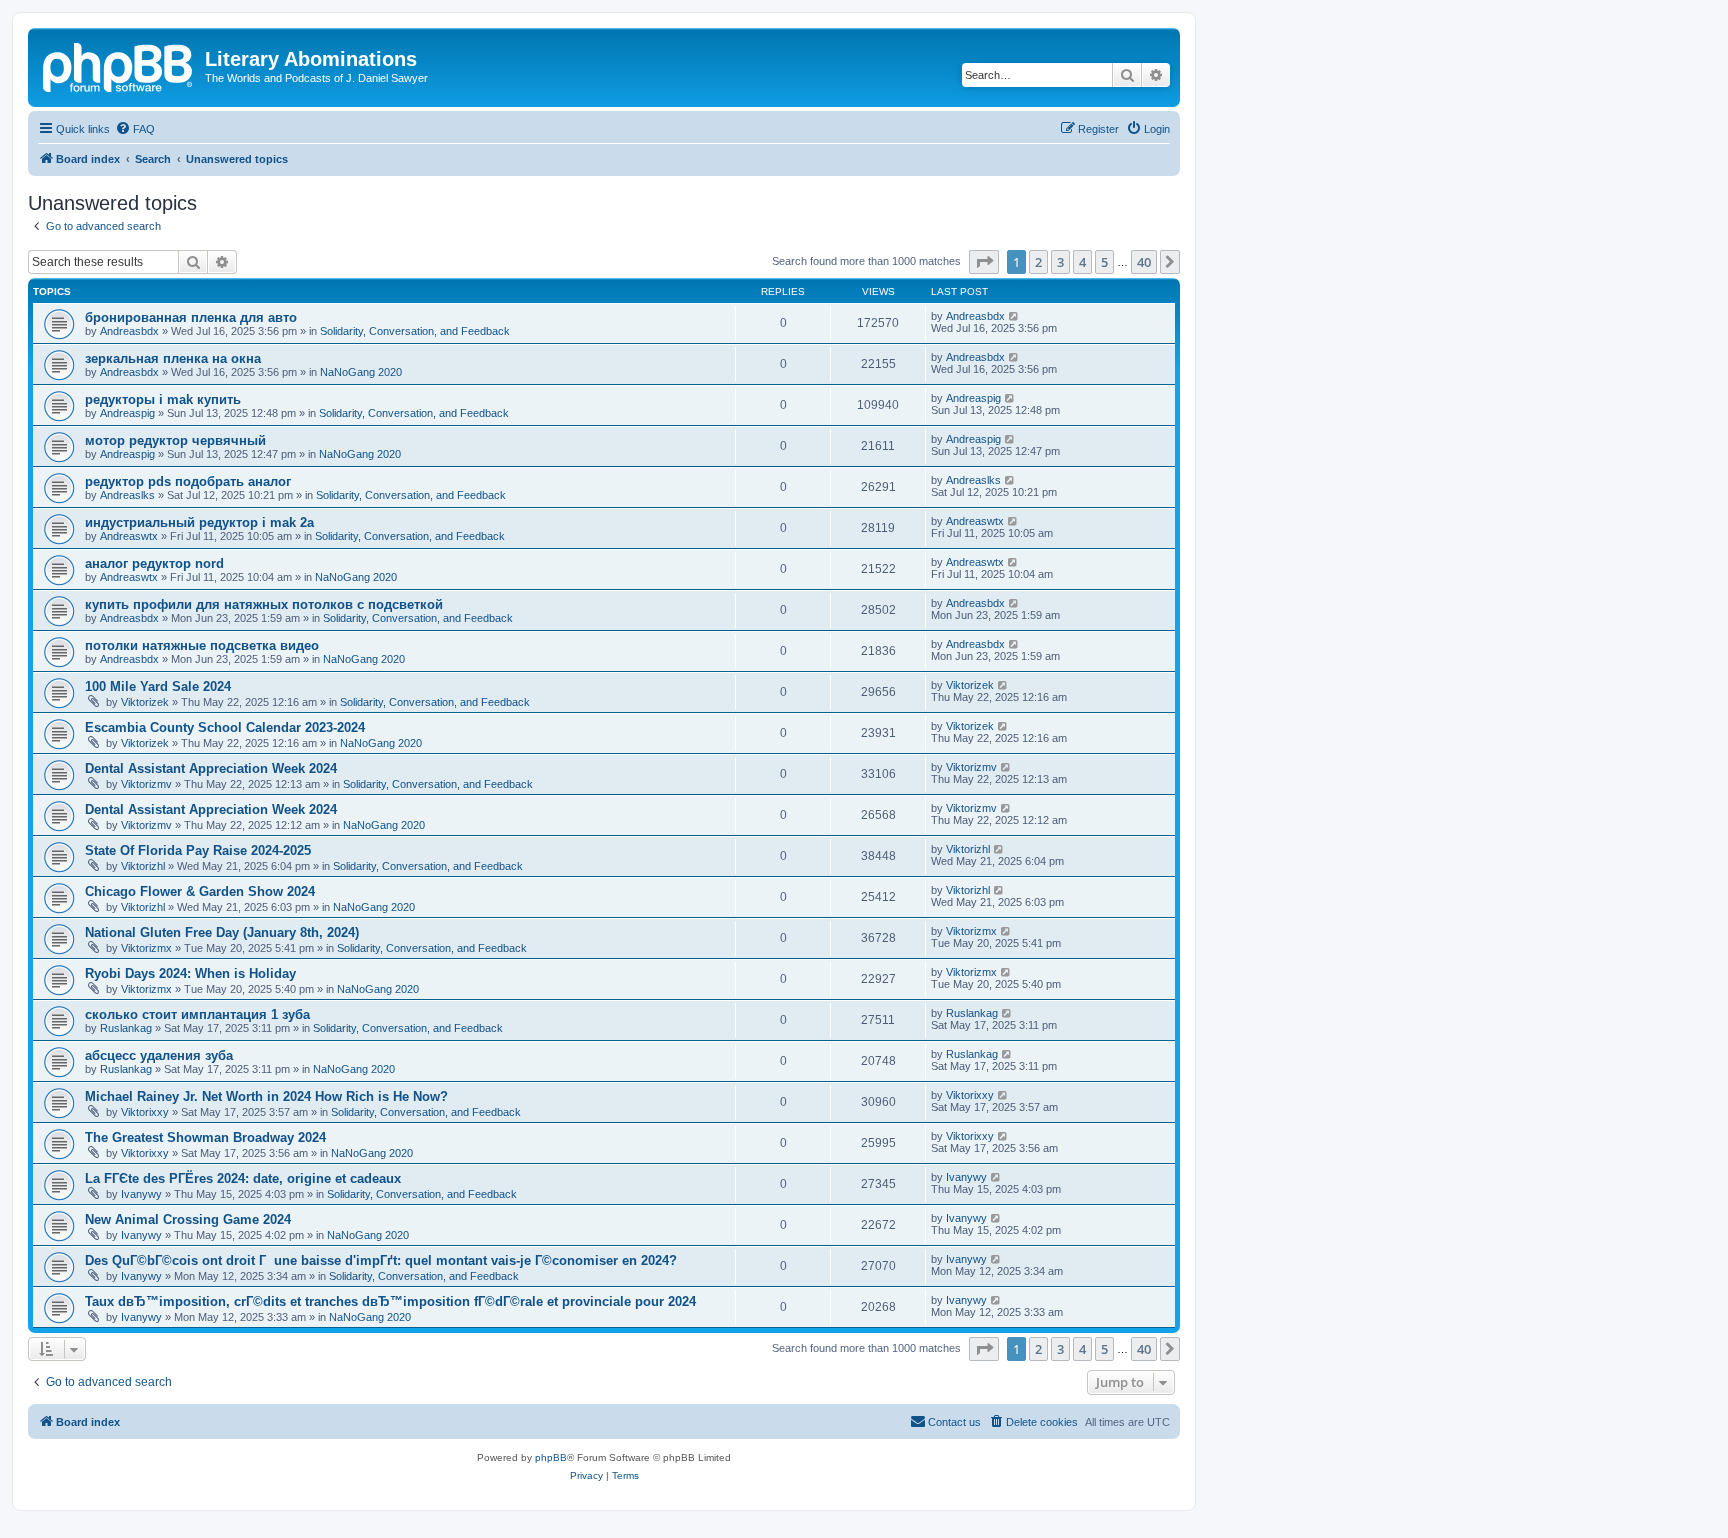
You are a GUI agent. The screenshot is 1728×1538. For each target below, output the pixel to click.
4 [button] (1082, 262)
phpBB (551, 1457)
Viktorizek (145, 702)
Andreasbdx (129, 331)
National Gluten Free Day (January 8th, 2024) (222, 932)
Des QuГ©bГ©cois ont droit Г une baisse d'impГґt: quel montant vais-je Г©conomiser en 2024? (381, 1260)
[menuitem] (135, 129)
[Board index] (119, 65)
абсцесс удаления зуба (159, 1055)
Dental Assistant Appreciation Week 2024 (211, 768)
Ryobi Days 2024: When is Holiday (190, 973)
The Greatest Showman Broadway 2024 (205, 1137)
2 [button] (1038, 262)
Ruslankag (126, 1028)
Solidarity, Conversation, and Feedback (415, 331)
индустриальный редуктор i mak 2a (199, 522)
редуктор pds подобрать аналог (188, 481)
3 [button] (1060, 262)
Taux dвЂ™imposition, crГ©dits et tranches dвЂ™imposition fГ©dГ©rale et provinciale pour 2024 (390, 1301)
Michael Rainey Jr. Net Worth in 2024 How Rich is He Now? (266, 1096)
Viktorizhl (143, 866)
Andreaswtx (129, 536)
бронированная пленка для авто (191, 317)
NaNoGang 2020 (361, 372)
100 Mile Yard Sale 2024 (158, 686)
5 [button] (1104, 262)
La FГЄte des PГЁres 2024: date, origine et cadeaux (243, 1178)
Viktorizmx (146, 948)
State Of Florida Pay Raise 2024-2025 (198, 850)
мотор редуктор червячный (175, 440)
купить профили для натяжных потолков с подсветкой (264, 604)
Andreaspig (127, 413)
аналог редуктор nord (154, 563)
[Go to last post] (1014, 316)
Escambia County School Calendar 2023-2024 (225, 727)
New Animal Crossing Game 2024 (188, 1219)
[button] (984, 262)
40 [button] (1144, 262)
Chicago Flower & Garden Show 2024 (200, 891)
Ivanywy (141, 1194)
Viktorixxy (145, 1112)
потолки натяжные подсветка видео (202, 645)
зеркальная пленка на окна (173, 358)
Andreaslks (127, 495)
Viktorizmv (146, 784)
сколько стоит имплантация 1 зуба (197, 1014)
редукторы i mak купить (163, 399)
